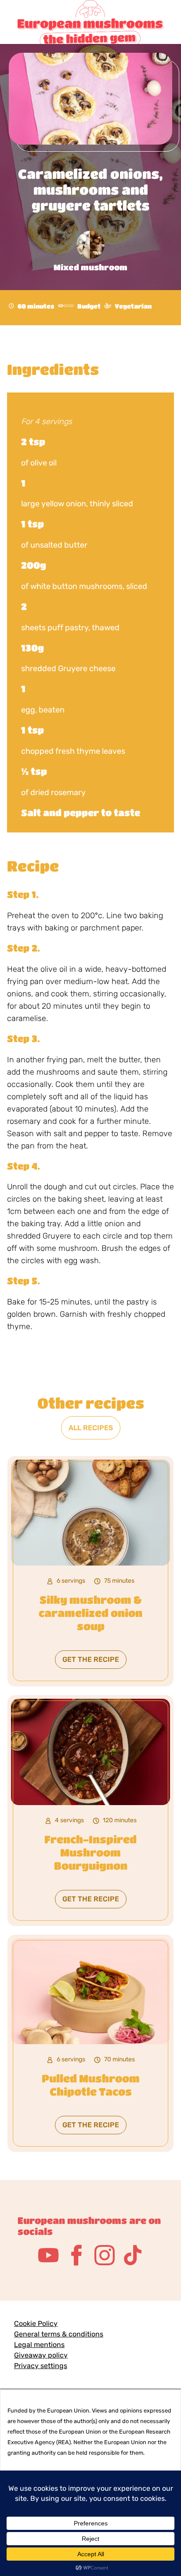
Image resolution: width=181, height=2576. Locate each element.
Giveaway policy (41, 2355)
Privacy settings (41, 2366)
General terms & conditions (59, 2334)
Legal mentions (39, 2345)
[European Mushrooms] (90, 18)
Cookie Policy (36, 2323)
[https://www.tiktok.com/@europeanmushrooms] (133, 2255)
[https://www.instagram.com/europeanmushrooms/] (105, 2255)
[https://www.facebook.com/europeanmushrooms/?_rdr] (76, 2255)
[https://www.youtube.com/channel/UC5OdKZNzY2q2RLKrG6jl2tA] (48, 2255)
